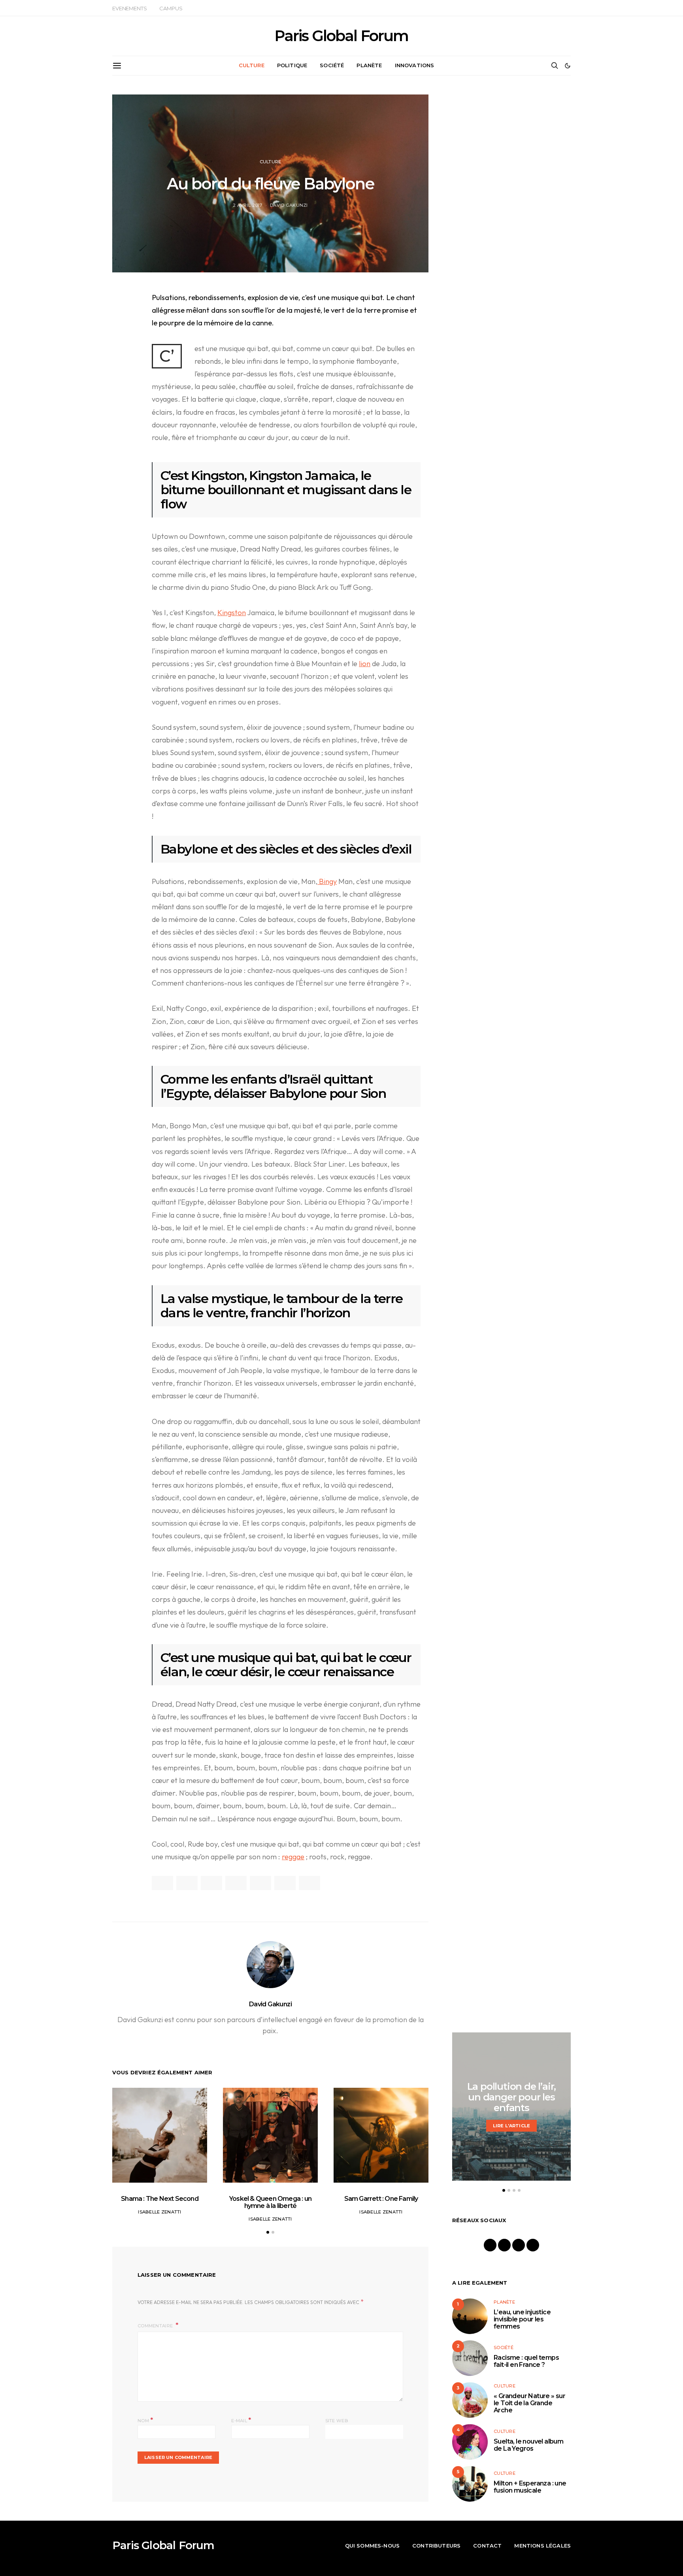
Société (332, 65)
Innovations (415, 65)
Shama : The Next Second (160, 2199)
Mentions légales (542, 2546)
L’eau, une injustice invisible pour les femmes (522, 2319)
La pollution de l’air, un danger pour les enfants (512, 2097)
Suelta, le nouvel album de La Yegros (528, 2445)
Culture (252, 65)
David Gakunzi (289, 205)
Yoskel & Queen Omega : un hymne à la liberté (270, 2202)
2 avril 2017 (247, 205)
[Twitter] (519, 2245)
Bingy (327, 881)
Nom (145, 2420)
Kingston (232, 613)
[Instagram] (504, 2245)
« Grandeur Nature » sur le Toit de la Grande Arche (529, 2403)
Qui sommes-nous (372, 2546)
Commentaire (156, 2326)
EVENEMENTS (129, 8)
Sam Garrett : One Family (381, 2199)
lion (365, 664)
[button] (568, 66)
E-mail (241, 2420)
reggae (293, 1857)
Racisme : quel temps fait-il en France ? (526, 2361)
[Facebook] (490, 2245)
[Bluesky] (533, 2245)
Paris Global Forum (341, 36)
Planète (369, 65)
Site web (337, 2421)
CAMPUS (171, 8)
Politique (292, 65)
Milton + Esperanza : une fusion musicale (530, 2487)
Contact (487, 2546)
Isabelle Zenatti (159, 2212)
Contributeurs (436, 2546)
